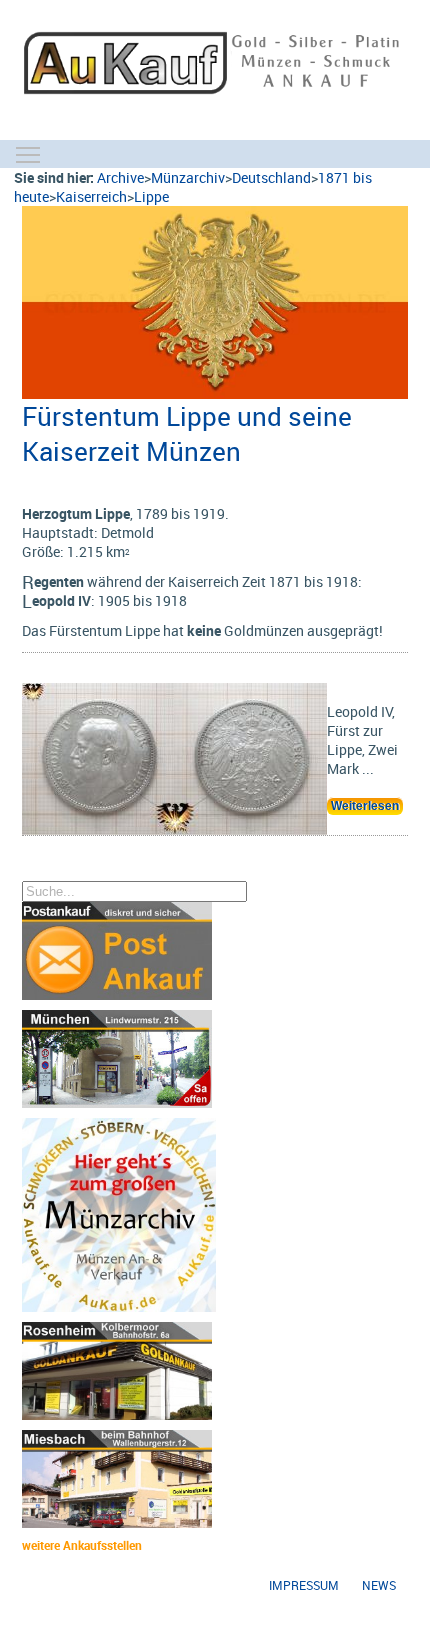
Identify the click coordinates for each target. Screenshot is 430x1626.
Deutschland (271, 177)
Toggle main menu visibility (28, 154)
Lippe (151, 196)
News (379, 1585)
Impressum (304, 1585)
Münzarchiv (188, 177)
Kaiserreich (91, 196)
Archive (120, 177)
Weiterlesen (365, 806)
